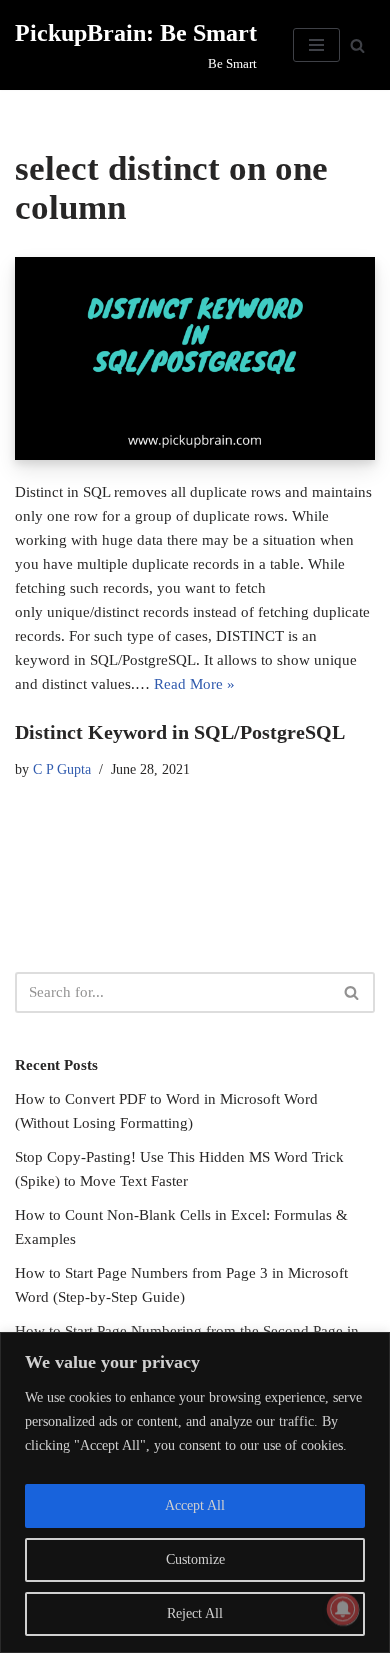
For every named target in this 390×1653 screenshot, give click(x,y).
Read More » (194, 684)
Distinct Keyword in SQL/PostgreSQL (180, 732)
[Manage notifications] (343, 1609)
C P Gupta (62, 769)
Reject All (195, 1613)
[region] (195, 1492)
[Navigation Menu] (316, 45)
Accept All (195, 1505)
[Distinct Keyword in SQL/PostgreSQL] (195, 358)
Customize (195, 1559)
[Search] (357, 45)
